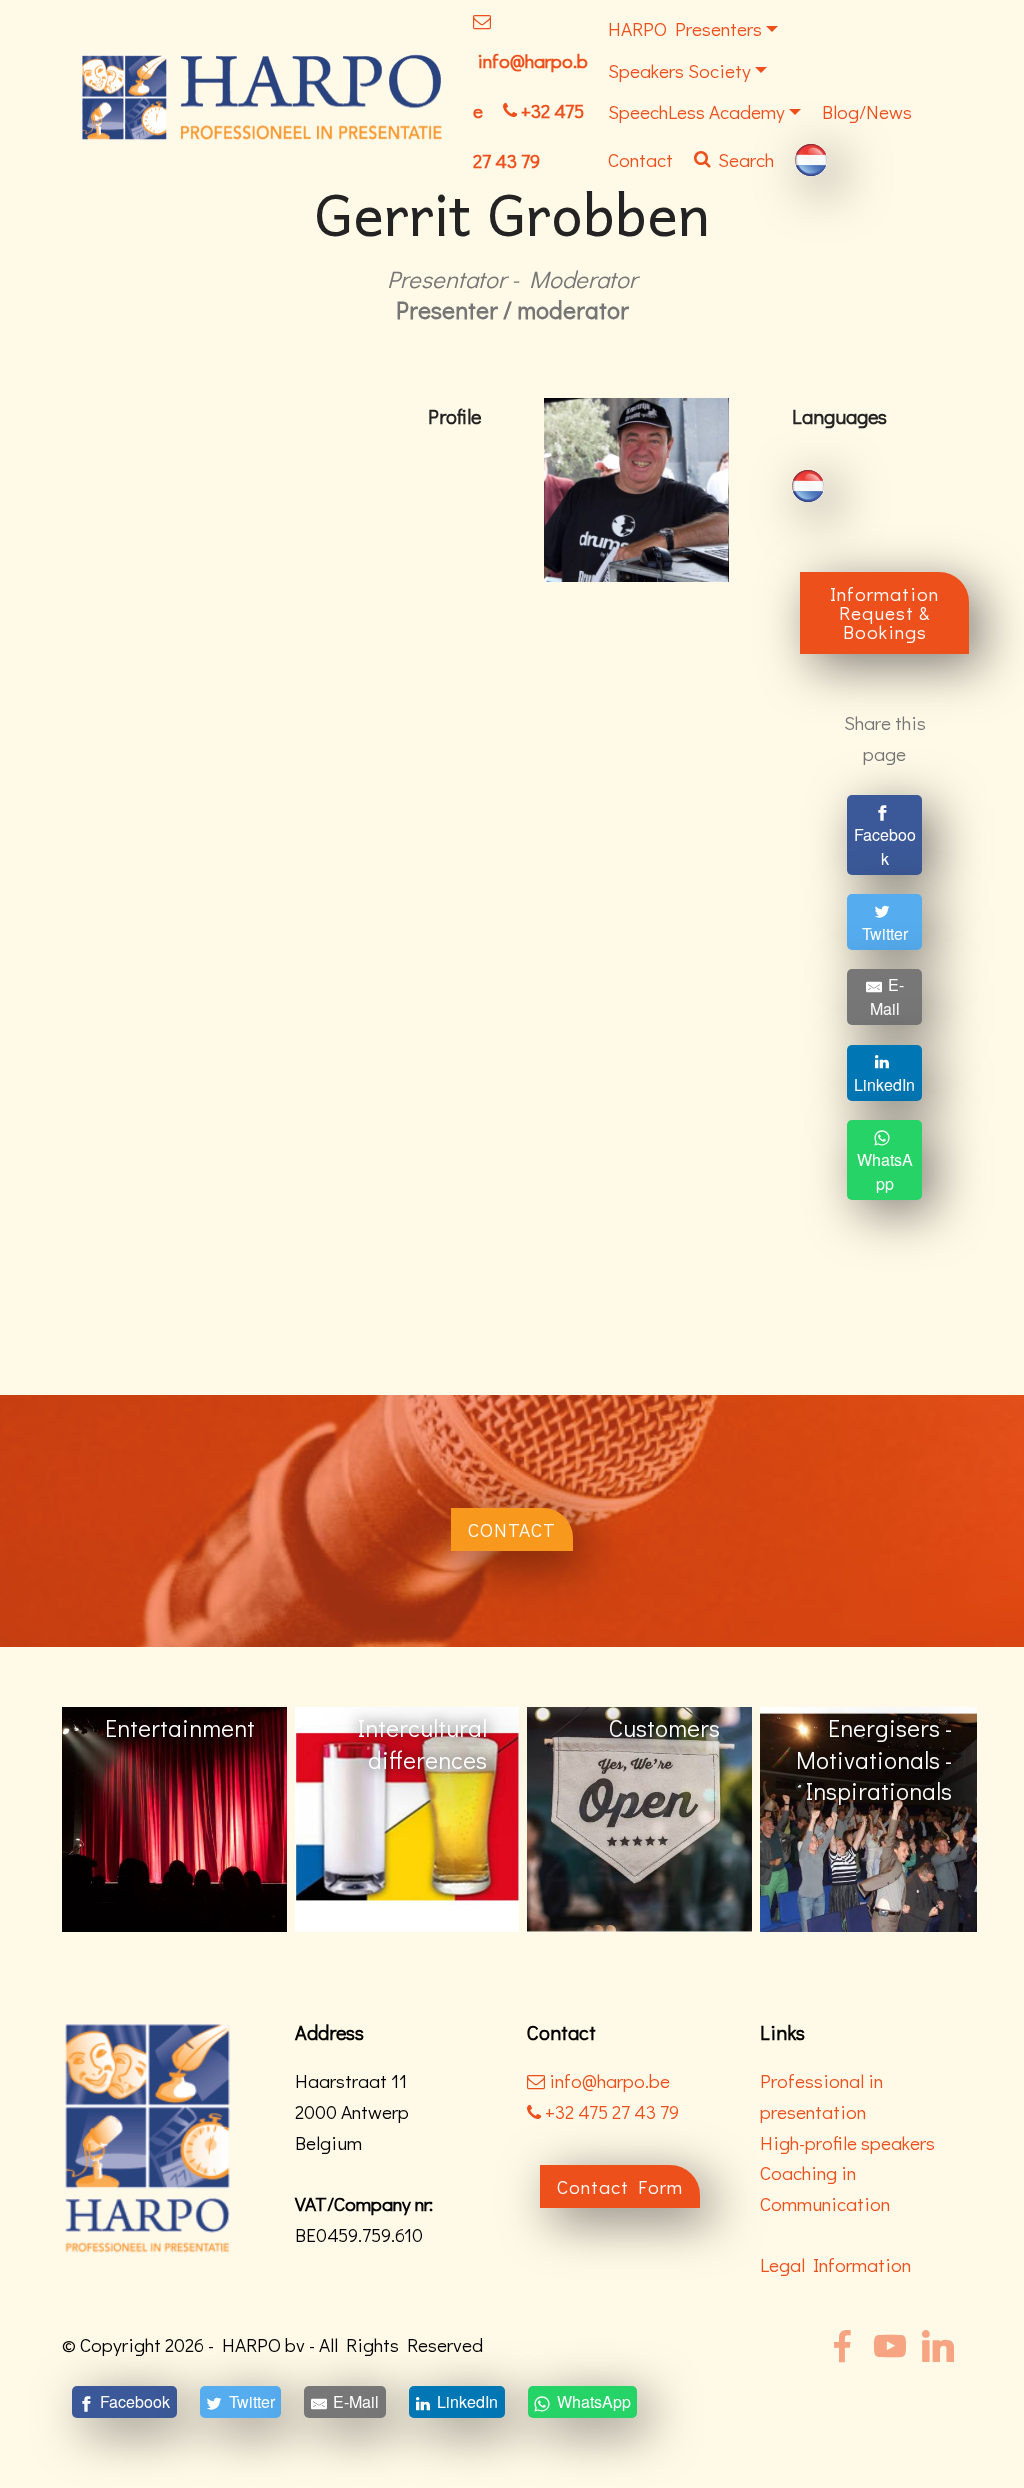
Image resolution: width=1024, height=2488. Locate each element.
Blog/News (867, 111)
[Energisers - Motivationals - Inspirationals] (639, 1817)
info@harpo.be (609, 2080)
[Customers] (407, 1817)
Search (746, 159)
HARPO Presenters (685, 28)
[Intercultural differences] (174, 1817)
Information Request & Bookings (884, 612)
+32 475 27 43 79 (610, 2111)
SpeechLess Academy (696, 111)
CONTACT (512, 1529)
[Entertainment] (872, 1817)
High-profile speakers (847, 2142)
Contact (640, 159)
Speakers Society (679, 70)
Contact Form (620, 2186)
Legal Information (835, 2264)
